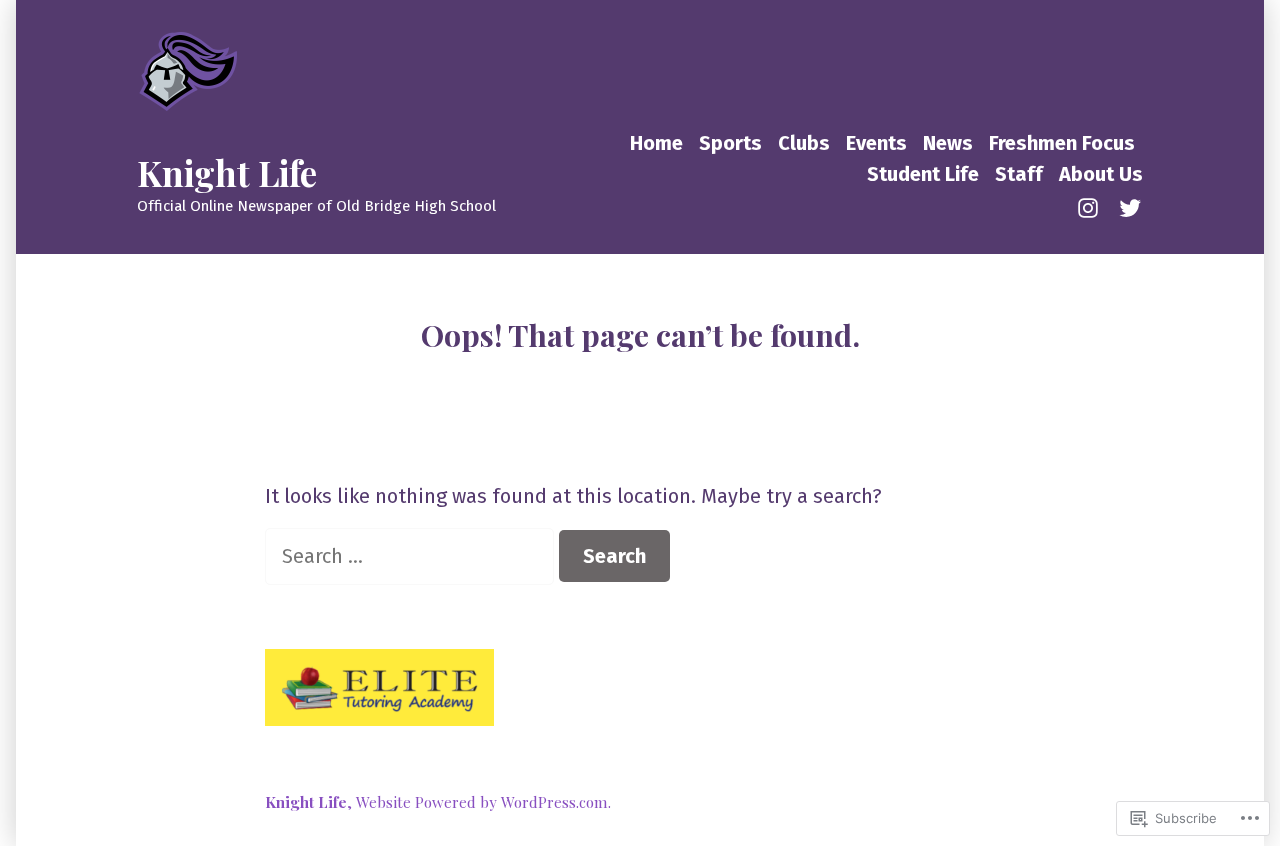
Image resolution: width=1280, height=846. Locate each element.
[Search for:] (412, 556)
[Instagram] (1092, 206)
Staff (1019, 174)
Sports (730, 143)
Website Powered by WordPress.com (482, 802)
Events (876, 143)
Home (656, 143)
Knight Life (227, 172)
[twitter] (1126, 206)
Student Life (923, 174)
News (948, 143)
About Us (1101, 174)
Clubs (804, 143)
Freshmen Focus (1062, 143)
